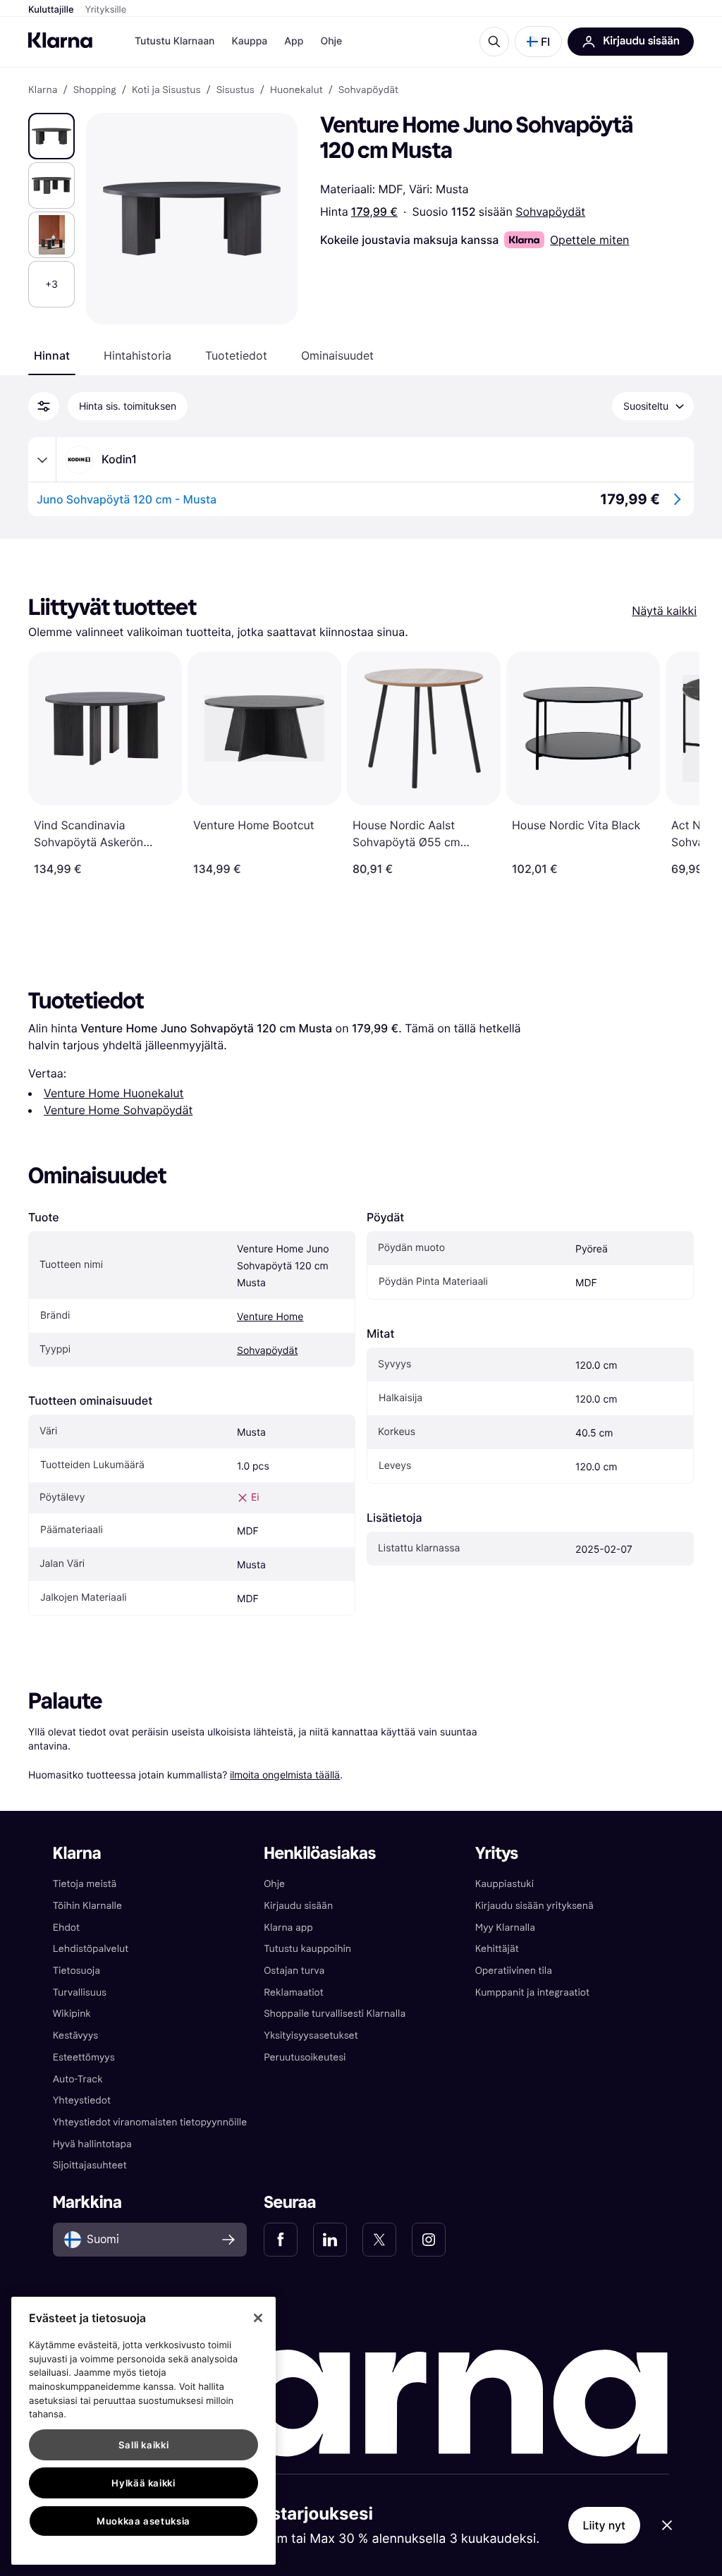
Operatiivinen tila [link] (514, 1971)
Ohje (331, 41)
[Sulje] (258, 2318)
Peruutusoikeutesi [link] (305, 2057)
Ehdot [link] (66, 1928)
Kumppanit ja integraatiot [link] (532, 1992)
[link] (281, 2240)
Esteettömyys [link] (84, 2057)
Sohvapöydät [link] (368, 90)
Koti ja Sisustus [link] (166, 90)
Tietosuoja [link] (77, 1971)
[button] (538, 42)
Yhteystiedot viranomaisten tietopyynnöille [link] (150, 2122)
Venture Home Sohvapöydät (118, 1110)
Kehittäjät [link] (497, 1949)
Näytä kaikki (664, 611)
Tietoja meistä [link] (85, 1884)
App (294, 41)
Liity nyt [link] (605, 2525)
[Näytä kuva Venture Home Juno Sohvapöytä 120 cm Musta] (51, 136)
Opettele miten (589, 240)
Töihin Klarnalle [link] (87, 1906)
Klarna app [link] (288, 1928)
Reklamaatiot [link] (293, 1992)
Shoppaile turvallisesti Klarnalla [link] (335, 2014)
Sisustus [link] (235, 90)
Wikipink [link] (72, 2014)
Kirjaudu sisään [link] (298, 1906)
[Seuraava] (674, 764)
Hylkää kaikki (143, 2483)
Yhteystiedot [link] (82, 2100)
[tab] (52, 355)
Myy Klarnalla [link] (505, 1928)
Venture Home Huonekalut (114, 1093)
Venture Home (270, 1317)
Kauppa (249, 41)
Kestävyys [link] (75, 2035)
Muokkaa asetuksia (143, 2521)
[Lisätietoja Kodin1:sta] (42, 460)
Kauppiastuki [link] (504, 1884)
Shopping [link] (95, 90)
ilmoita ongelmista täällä (285, 1775)
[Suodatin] (44, 406)
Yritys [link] (497, 1854)
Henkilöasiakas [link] (320, 1854)
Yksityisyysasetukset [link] (311, 2035)
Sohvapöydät (550, 212)
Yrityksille (106, 10)
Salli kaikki (144, 2445)
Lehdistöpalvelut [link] (91, 1949)
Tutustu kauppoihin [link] (307, 1949)
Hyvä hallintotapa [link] (92, 2144)
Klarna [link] (43, 90)
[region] (143, 2431)
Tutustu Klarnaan (175, 41)
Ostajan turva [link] (294, 1971)
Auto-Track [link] (78, 2079)
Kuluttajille (51, 10)
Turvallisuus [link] (80, 1992)
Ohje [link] (274, 1884)
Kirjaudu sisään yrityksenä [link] (534, 1906)
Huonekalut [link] (296, 90)
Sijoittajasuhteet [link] (90, 2165)
